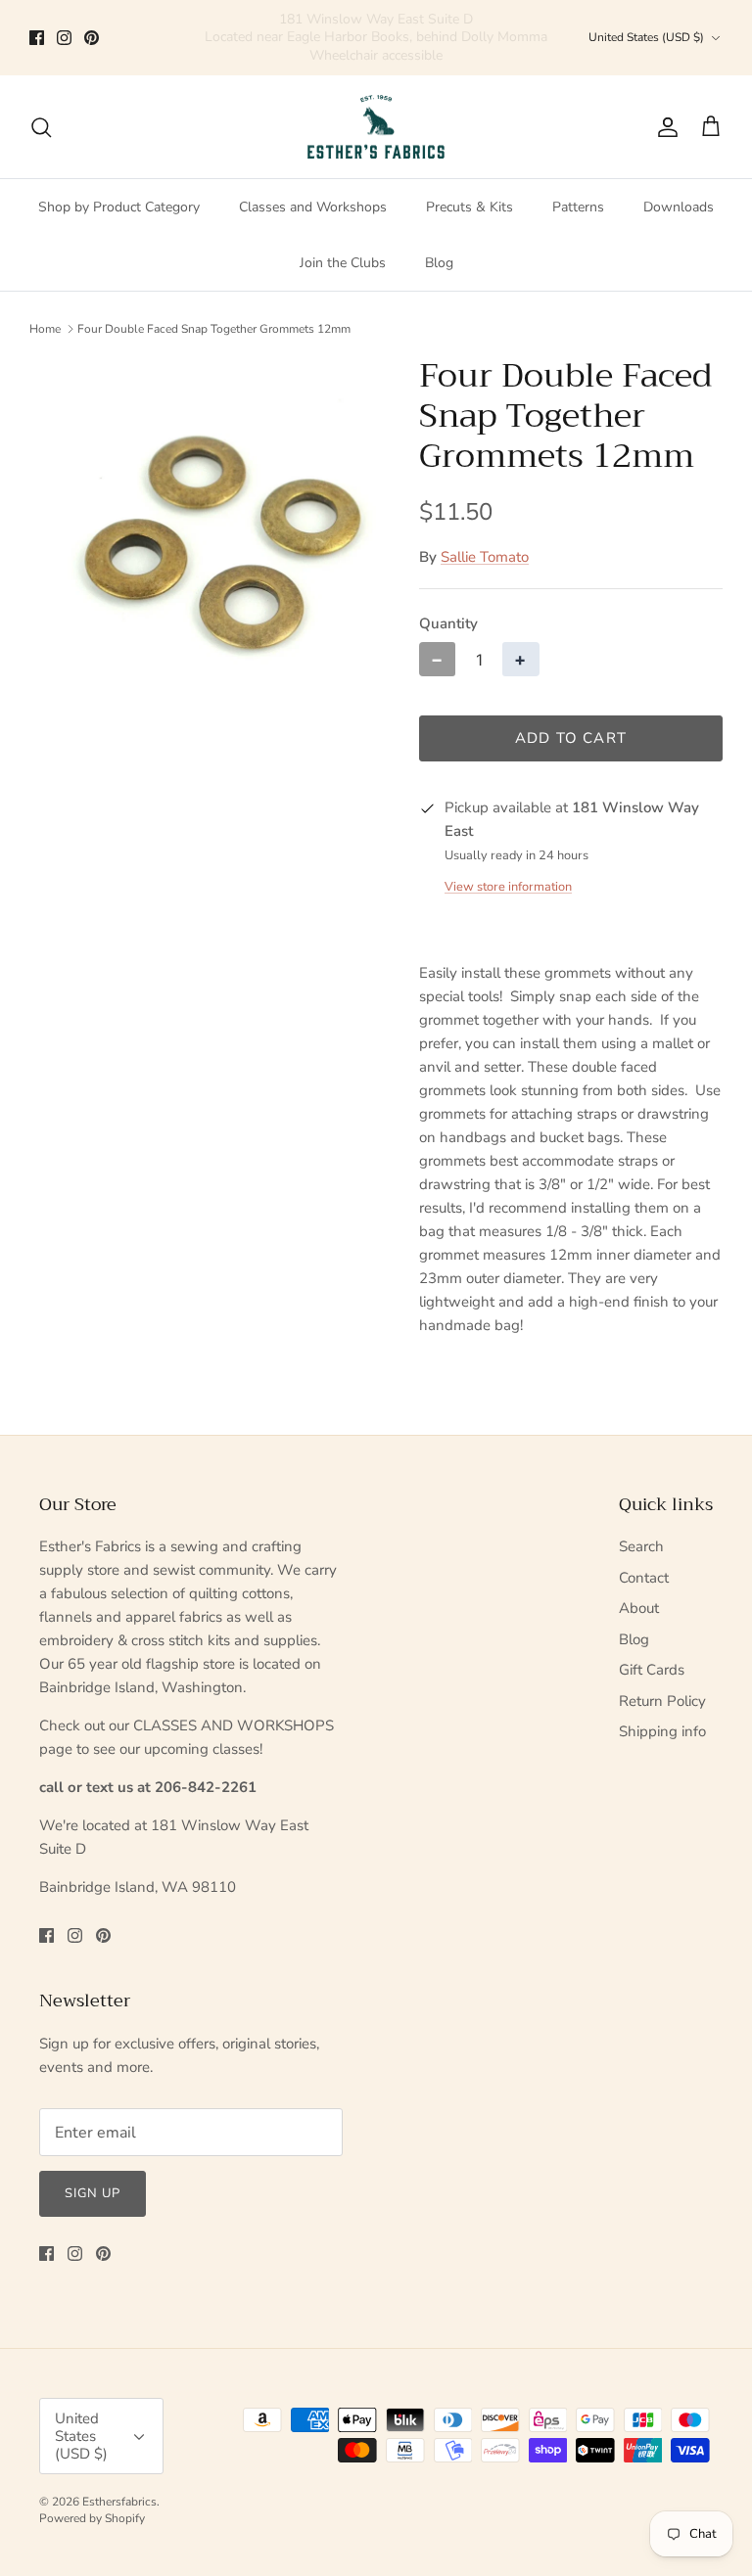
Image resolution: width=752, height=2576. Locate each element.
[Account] (664, 127)
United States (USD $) (646, 37)
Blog (439, 263)
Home (45, 329)
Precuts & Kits (470, 207)
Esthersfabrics (119, 2502)
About (639, 1608)
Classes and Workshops (313, 207)
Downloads (679, 207)
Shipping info (662, 1731)
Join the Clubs (343, 263)
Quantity (448, 623)
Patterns (578, 207)
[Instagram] (64, 38)
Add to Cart (571, 738)
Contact (644, 1578)
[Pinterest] (92, 38)
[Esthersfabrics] (376, 127)
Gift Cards (652, 1670)
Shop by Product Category (119, 207)
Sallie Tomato (485, 557)
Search (641, 1546)
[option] (203, 529)
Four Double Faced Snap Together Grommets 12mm (214, 329)
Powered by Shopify (92, 2518)
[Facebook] (37, 38)
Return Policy (662, 1701)
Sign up (93, 2193)
